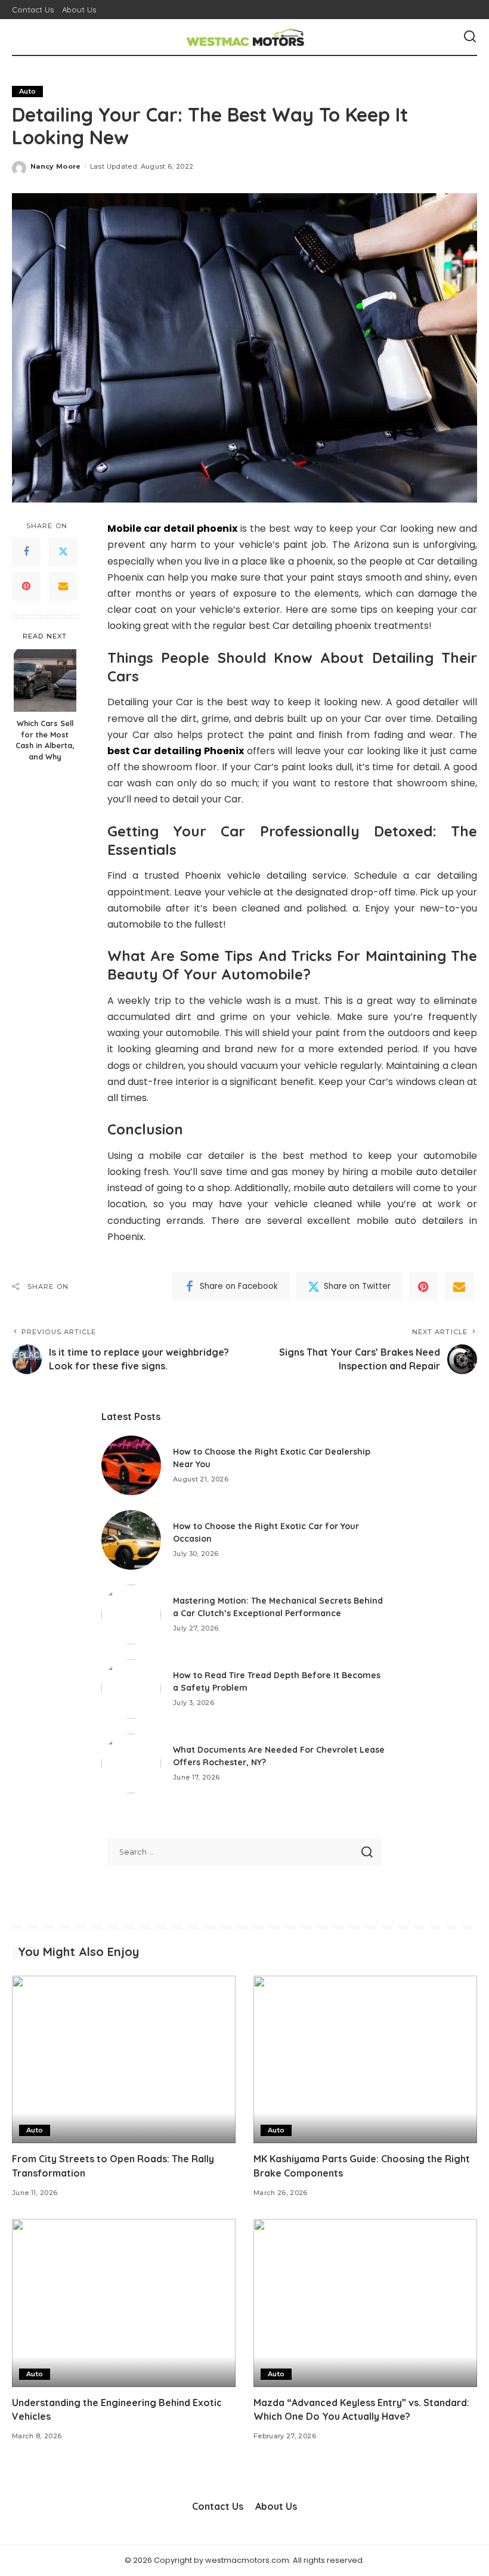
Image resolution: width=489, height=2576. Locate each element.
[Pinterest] (26, 587)
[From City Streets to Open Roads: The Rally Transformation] (124, 2059)
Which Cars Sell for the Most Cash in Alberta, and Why (45, 740)
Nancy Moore (56, 166)
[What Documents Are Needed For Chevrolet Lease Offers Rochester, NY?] (131, 1763)
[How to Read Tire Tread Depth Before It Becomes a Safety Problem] (131, 1689)
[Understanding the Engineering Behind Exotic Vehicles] (124, 2303)
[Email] (63, 587)
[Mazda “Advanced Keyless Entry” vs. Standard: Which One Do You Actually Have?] (365, 2303)
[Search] (470, 37)
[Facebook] (26, 552)
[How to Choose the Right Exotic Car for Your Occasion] (131, 1540)
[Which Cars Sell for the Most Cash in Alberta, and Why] (45, 681)
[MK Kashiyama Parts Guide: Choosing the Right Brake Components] (365, 2059)
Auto (27, 91)
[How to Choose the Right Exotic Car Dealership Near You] (131, 1465)
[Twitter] (63, 552)
